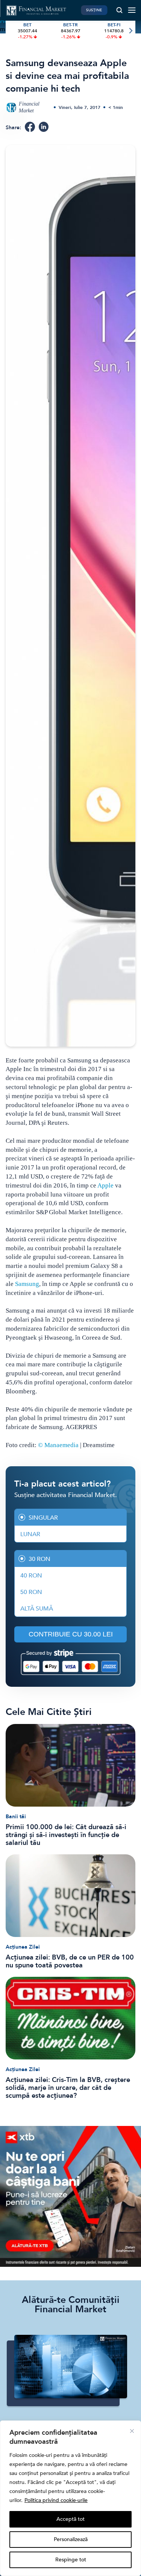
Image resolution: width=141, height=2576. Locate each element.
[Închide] (132, 2431)
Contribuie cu (71, 1634)
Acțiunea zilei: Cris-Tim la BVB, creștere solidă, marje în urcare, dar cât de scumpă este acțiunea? (68, 2088)
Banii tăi (16, 1817)
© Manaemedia (58, 1445)
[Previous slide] (11, 31)
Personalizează (71, 2539)
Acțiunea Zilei (23, 1947)
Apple (105, 1185)
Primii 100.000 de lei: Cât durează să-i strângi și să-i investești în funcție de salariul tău (66, 1835)
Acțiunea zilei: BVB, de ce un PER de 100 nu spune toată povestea (70, 1961)
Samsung (27, 1284)
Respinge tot (71, 2560)
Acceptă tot (70, 2519)
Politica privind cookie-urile (56, 2500)
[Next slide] (130, 31)
